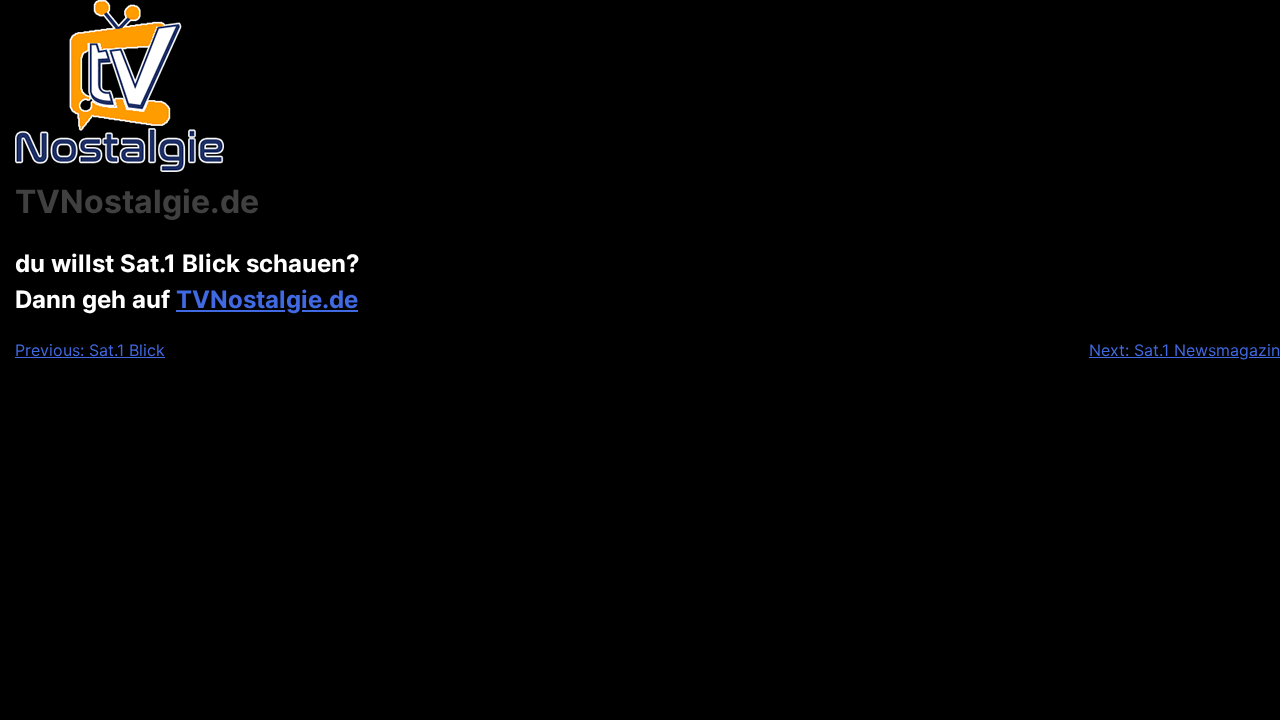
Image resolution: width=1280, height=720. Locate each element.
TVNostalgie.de (267, 299)
